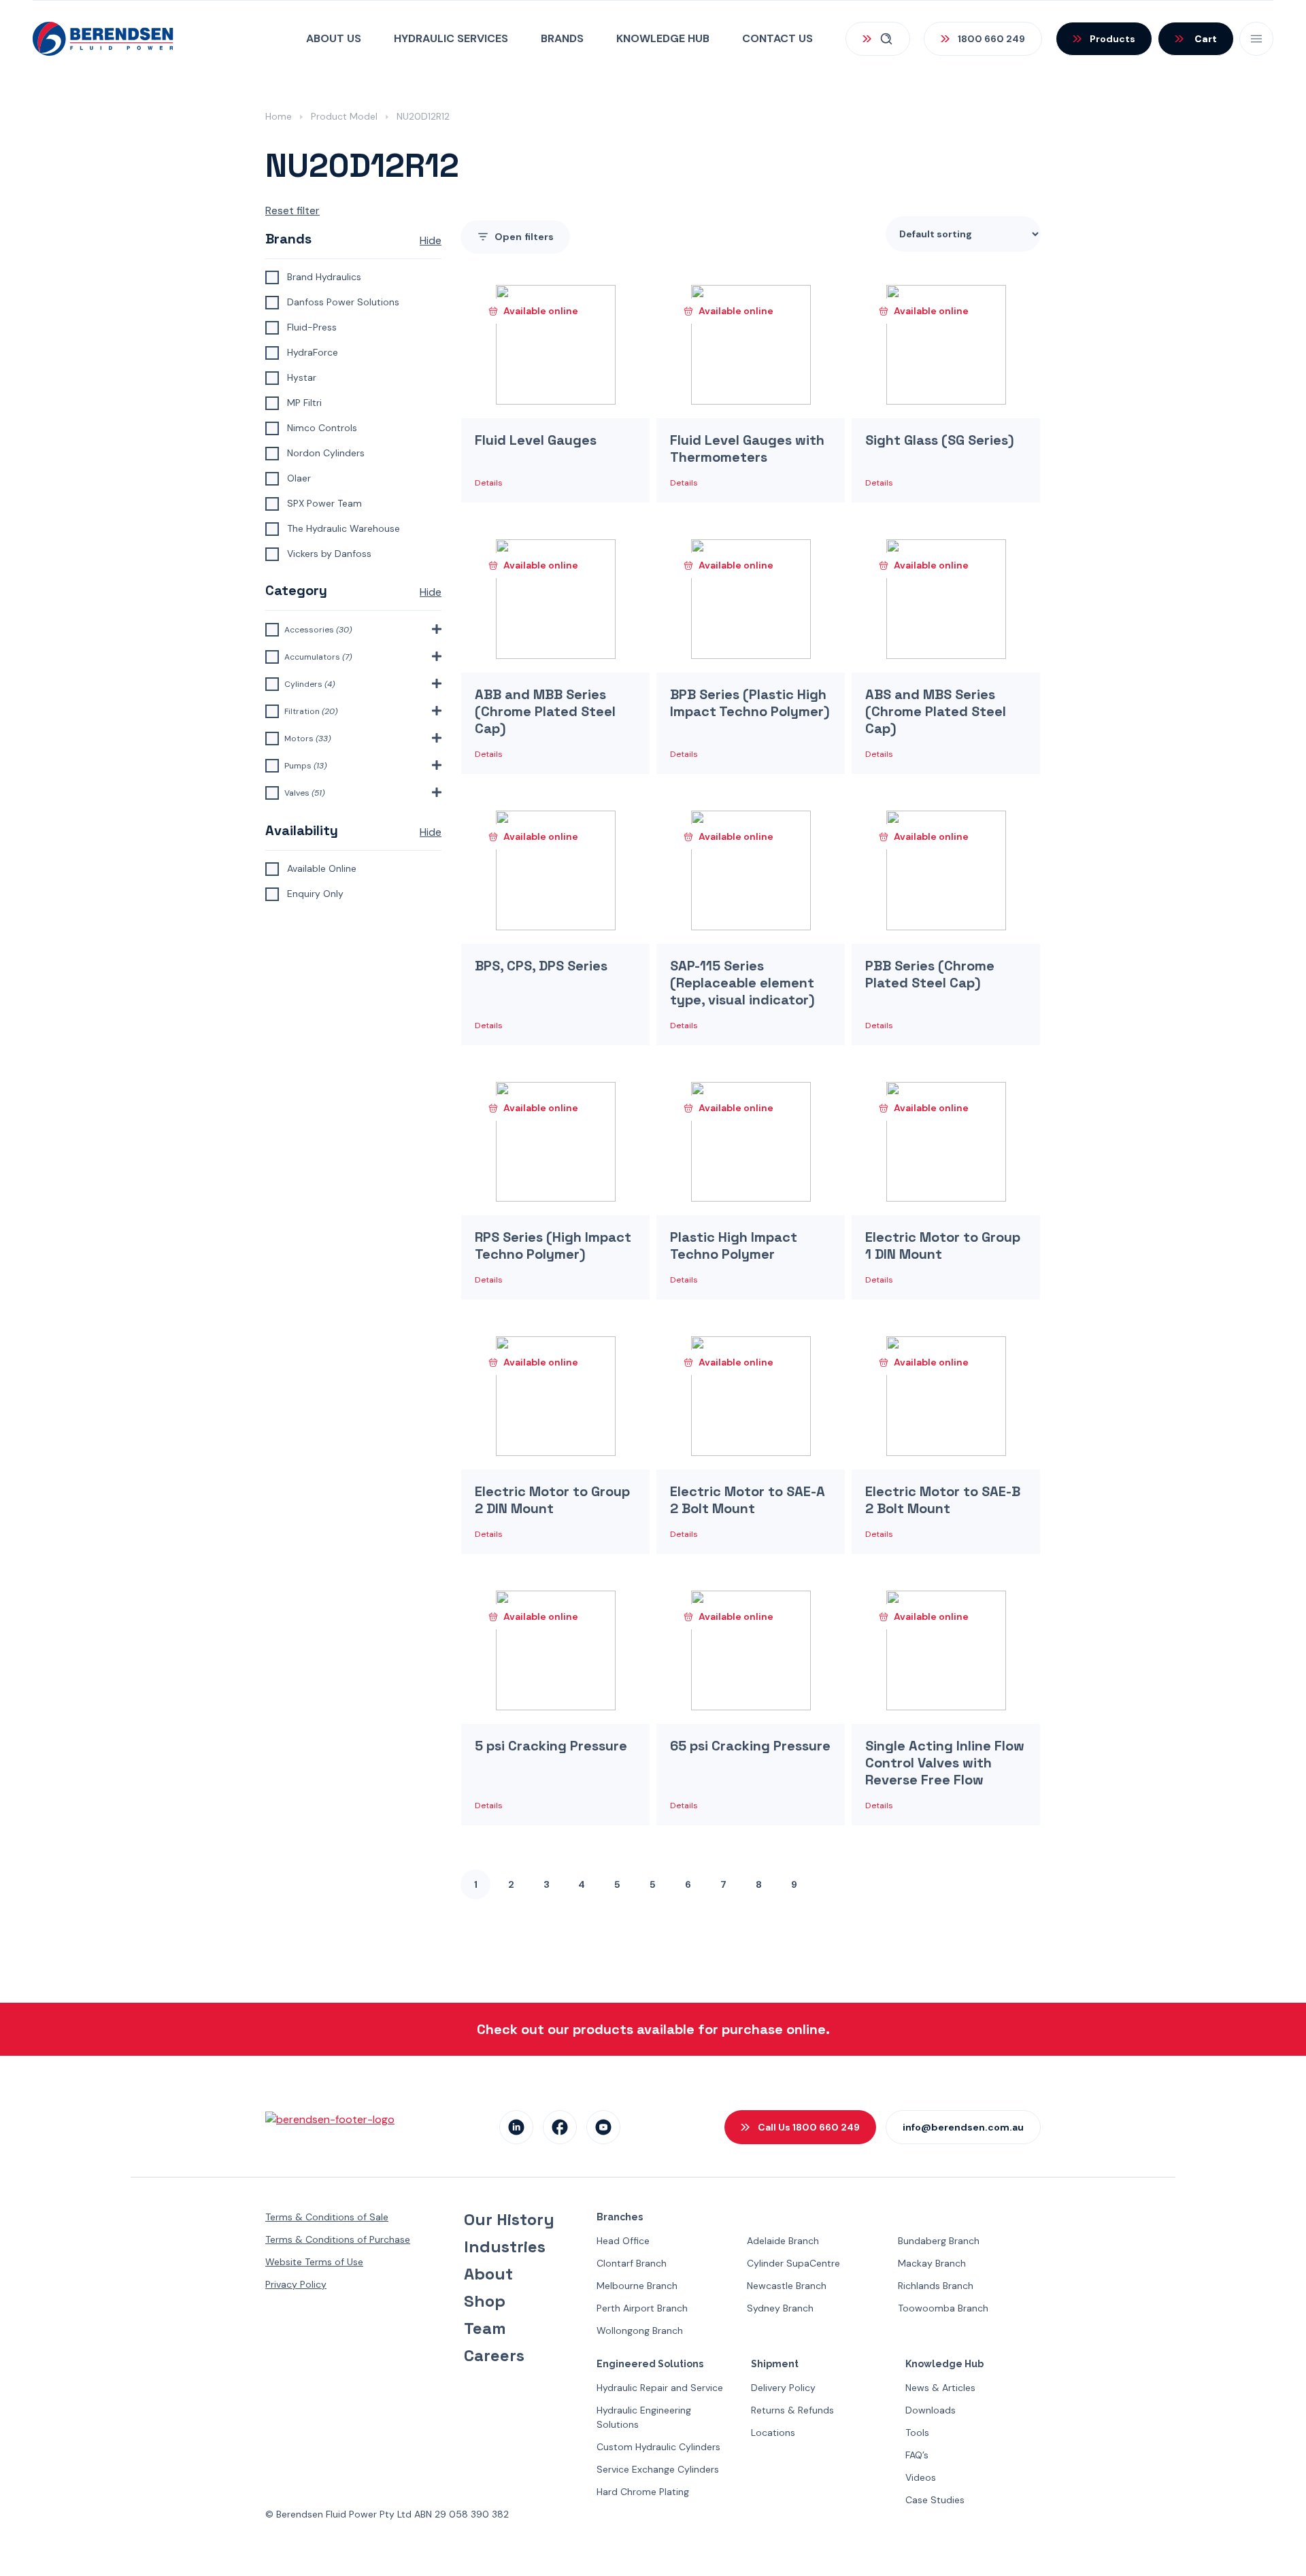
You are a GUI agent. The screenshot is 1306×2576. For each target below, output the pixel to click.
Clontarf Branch (632, 2263)
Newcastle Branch (787, 2286)
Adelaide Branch (783, 2241)
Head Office (623, 2241)
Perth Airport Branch (642, 2308)
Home (279, 116)
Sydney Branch (780, 2308)
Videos (921, 2477)
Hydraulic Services (451, 38)
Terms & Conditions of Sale (327, 2217)
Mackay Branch (932, 2263)
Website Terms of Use (314, 2262)
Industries (505, 2247)
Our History (509, 2220)
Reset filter (292, 210)
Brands (562, 38)
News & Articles (940, 2388)
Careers (494, 2356)
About (488, 2274)
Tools (917, 2433)
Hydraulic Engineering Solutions (644, 2417)
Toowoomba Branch (943, 2308)
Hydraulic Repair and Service (660, 2388)
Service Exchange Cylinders (658, 2469)
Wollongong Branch (640, 2331)
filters (524, 237)
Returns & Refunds (792, 2410)
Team (485, 2328)
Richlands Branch (936, 2286)
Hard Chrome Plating (643, 2492)
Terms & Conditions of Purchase (338, 2239)
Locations (773, 2433)
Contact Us (777, 38)
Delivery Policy (783, 2388)
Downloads (931, 2410)
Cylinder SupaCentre (793, 2263)
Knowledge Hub (663, 38)
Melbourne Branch (637, 2286)
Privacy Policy (296, 2284)
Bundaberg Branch (939, 2241)
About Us (334, 38)
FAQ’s (917, 2455)
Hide (431, 240)
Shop (485, 2301)
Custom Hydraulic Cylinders (658, 2447)
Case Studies (935, 2500)
